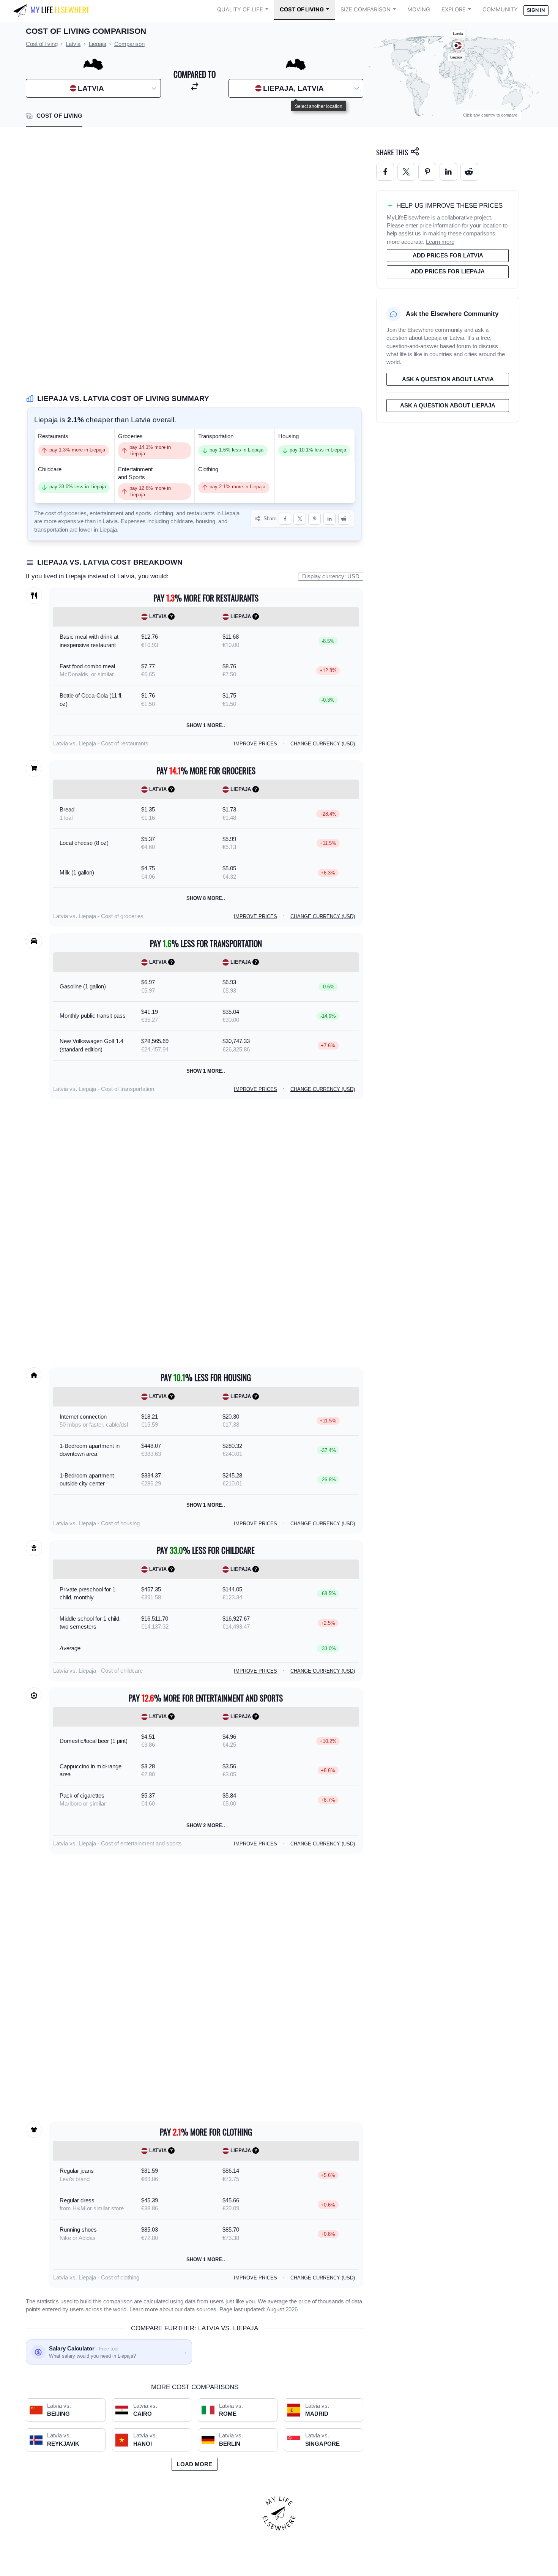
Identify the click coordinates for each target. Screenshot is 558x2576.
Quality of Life (240, 9)
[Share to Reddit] (344, 519)
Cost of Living (302, 9)
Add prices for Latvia (448, 256)
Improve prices (255, 744)
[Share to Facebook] (285, 519)
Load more (195, 2464)
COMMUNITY (500, 9)
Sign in (536, 10)
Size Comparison (366, 9)
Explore (454, 9)
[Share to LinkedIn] (330, 519)
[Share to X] (300, 519)
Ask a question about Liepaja (448, 406)
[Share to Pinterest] (314, 519)
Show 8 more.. (206, 898)
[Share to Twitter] (406, 172)
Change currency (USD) (323, 744)
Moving (419, 9)
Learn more (144, 2309)
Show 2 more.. (206, 1825)
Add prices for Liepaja (448, 271)
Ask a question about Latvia (448, 379)
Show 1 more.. (206, 725)
